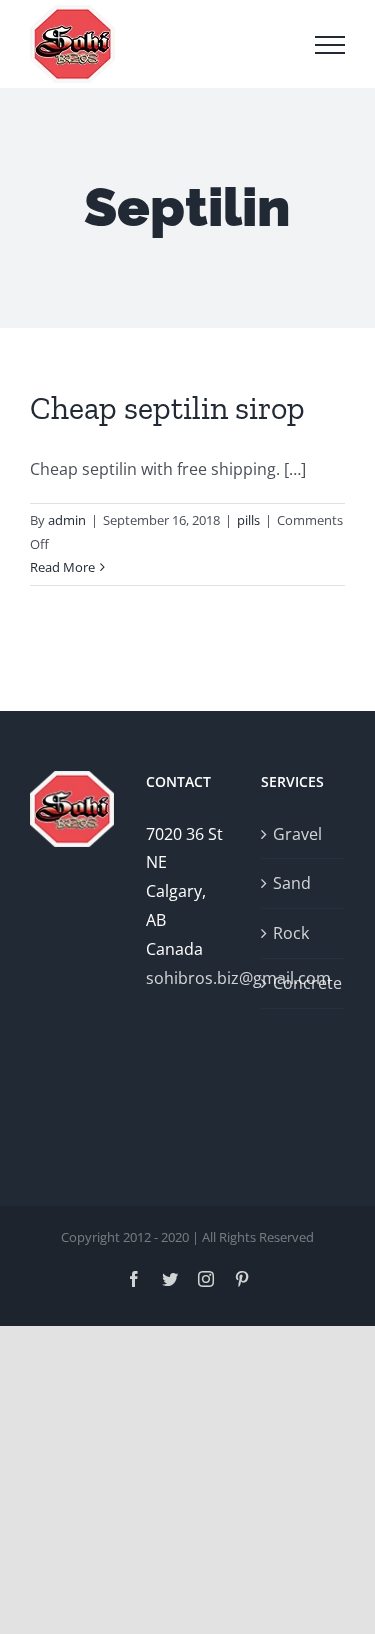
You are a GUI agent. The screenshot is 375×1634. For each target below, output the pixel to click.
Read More (62, 567)
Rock (291, 933)
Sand (292, 883)
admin (67, 520)
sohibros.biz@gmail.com (188, 978)
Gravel (297, 834)
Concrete (304, 983)
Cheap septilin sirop (167, 408)
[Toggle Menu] (330, 45)
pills (248, 520)
